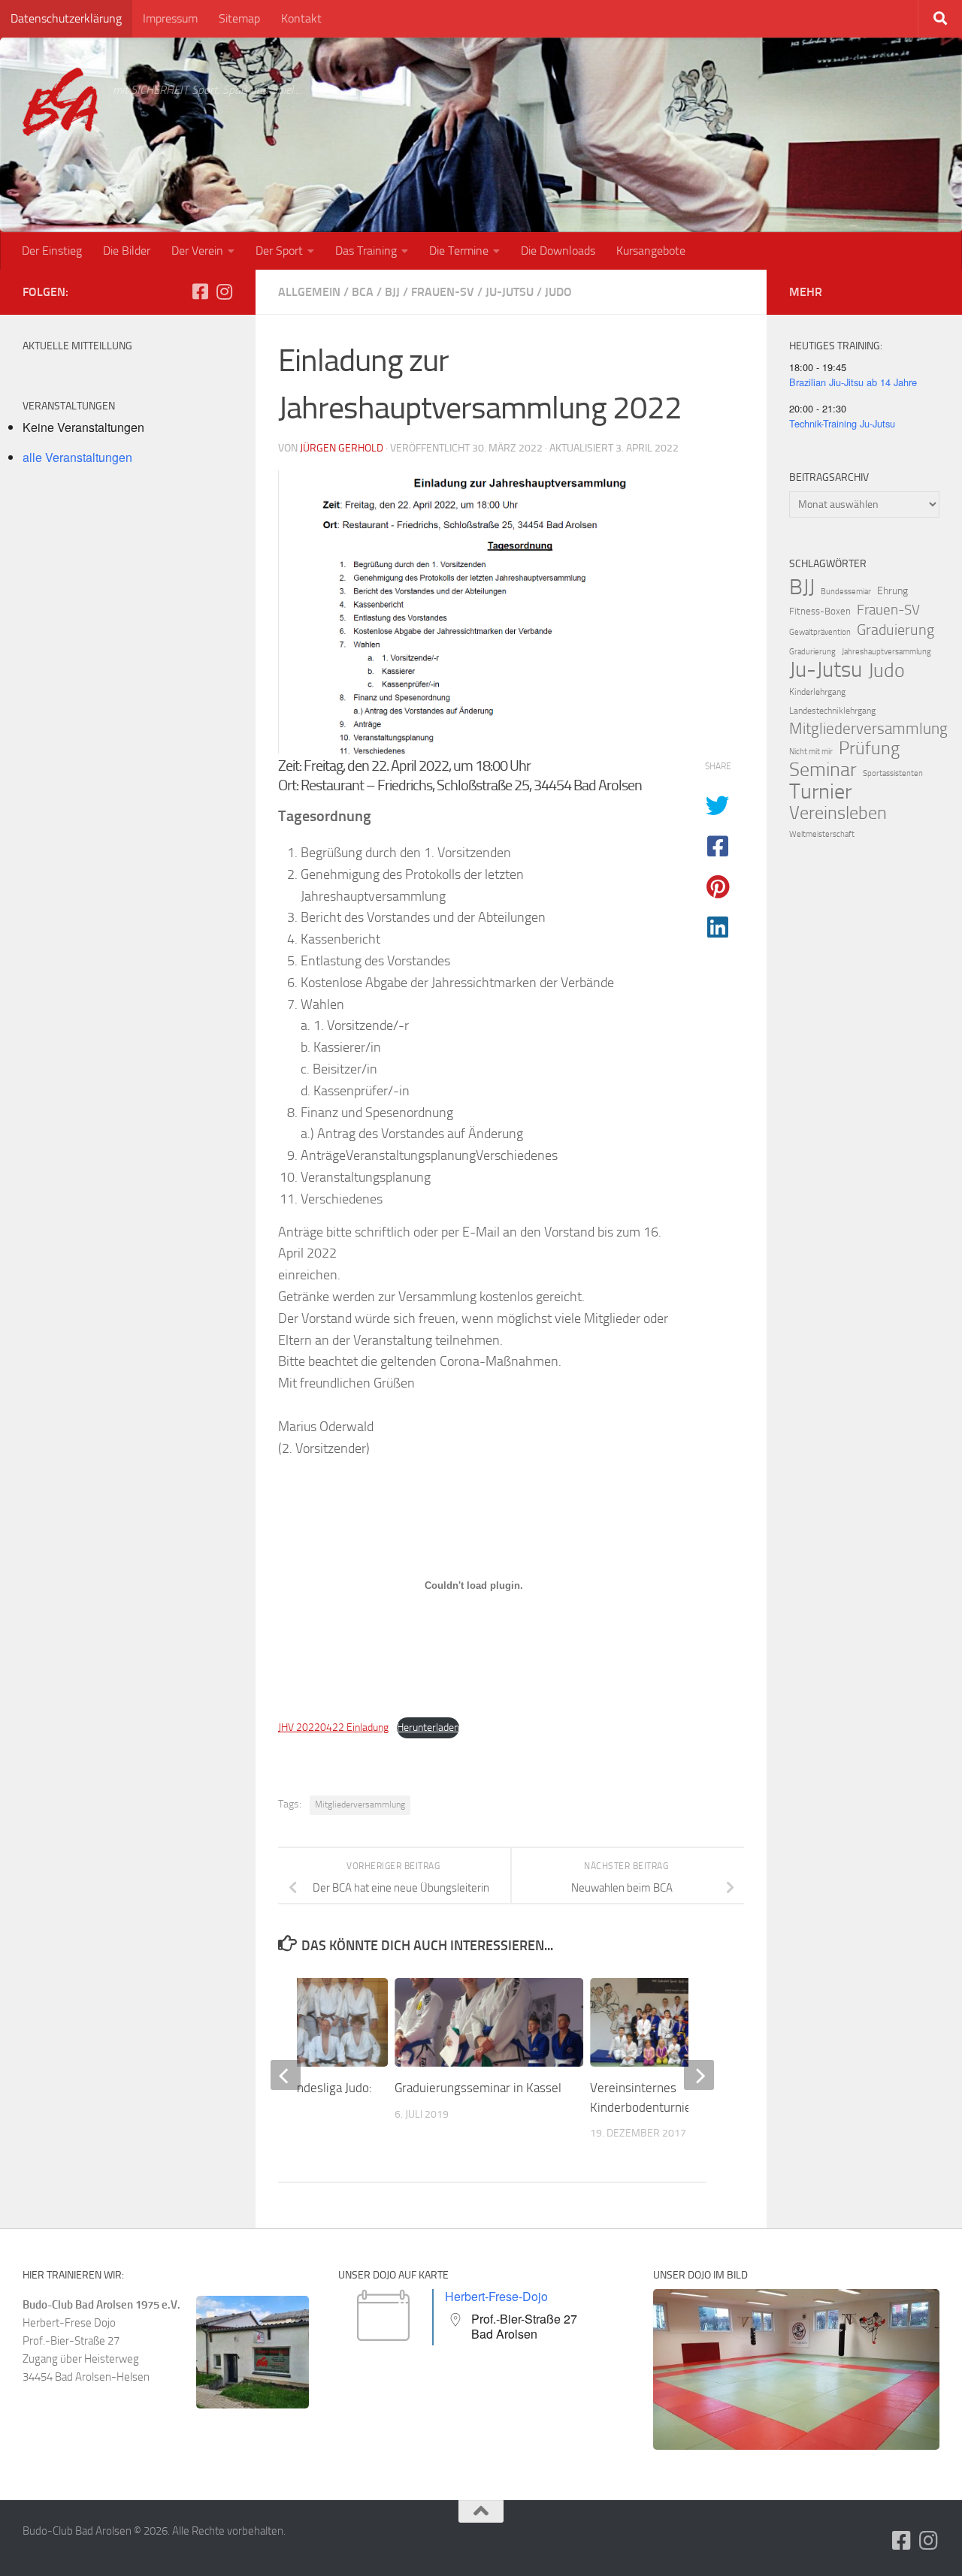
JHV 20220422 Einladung (333, 1727)
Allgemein (309, 292)
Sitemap (239, 18)
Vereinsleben (838, 813)
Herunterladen (428, 1727)
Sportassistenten (893, 773)
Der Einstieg (52, 251)
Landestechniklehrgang (832, 711)
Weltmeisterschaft (822, 834)
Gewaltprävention (820, 632)
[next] (699, 2075)
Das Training (366, 251)
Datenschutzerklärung (66, 18)
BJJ (392, 292)
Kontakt (301, 18)
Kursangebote (651, 251)
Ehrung (892, 591)
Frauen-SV (443, 292)
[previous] (286, 2075)
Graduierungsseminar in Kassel (478, 2088)
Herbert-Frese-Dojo (496, 2296)
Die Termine (459, 251)
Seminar (823, 770)
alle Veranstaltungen (77, 457)
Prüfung (869, 748)
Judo (558, 292)
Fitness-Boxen (820, 611)
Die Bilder (127, 251)
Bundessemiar (846, 592)
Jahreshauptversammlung (886, 652)
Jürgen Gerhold (342, 448)
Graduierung (895, 630)
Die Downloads (558, 251)
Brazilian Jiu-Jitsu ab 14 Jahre (853, 382)
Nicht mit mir (811, 752)
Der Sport (279, 251)
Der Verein (197, 251)
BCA (363, 292)
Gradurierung (812, 652)
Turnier (820, 792)
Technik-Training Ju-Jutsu (842, 423)
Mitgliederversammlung (360, 1804)
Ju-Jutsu (510, 292)
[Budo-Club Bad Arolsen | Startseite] (60, 102)
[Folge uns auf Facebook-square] (200, 291)
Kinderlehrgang (817, 692)
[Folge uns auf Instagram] (224, 291)
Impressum (170, 18)
